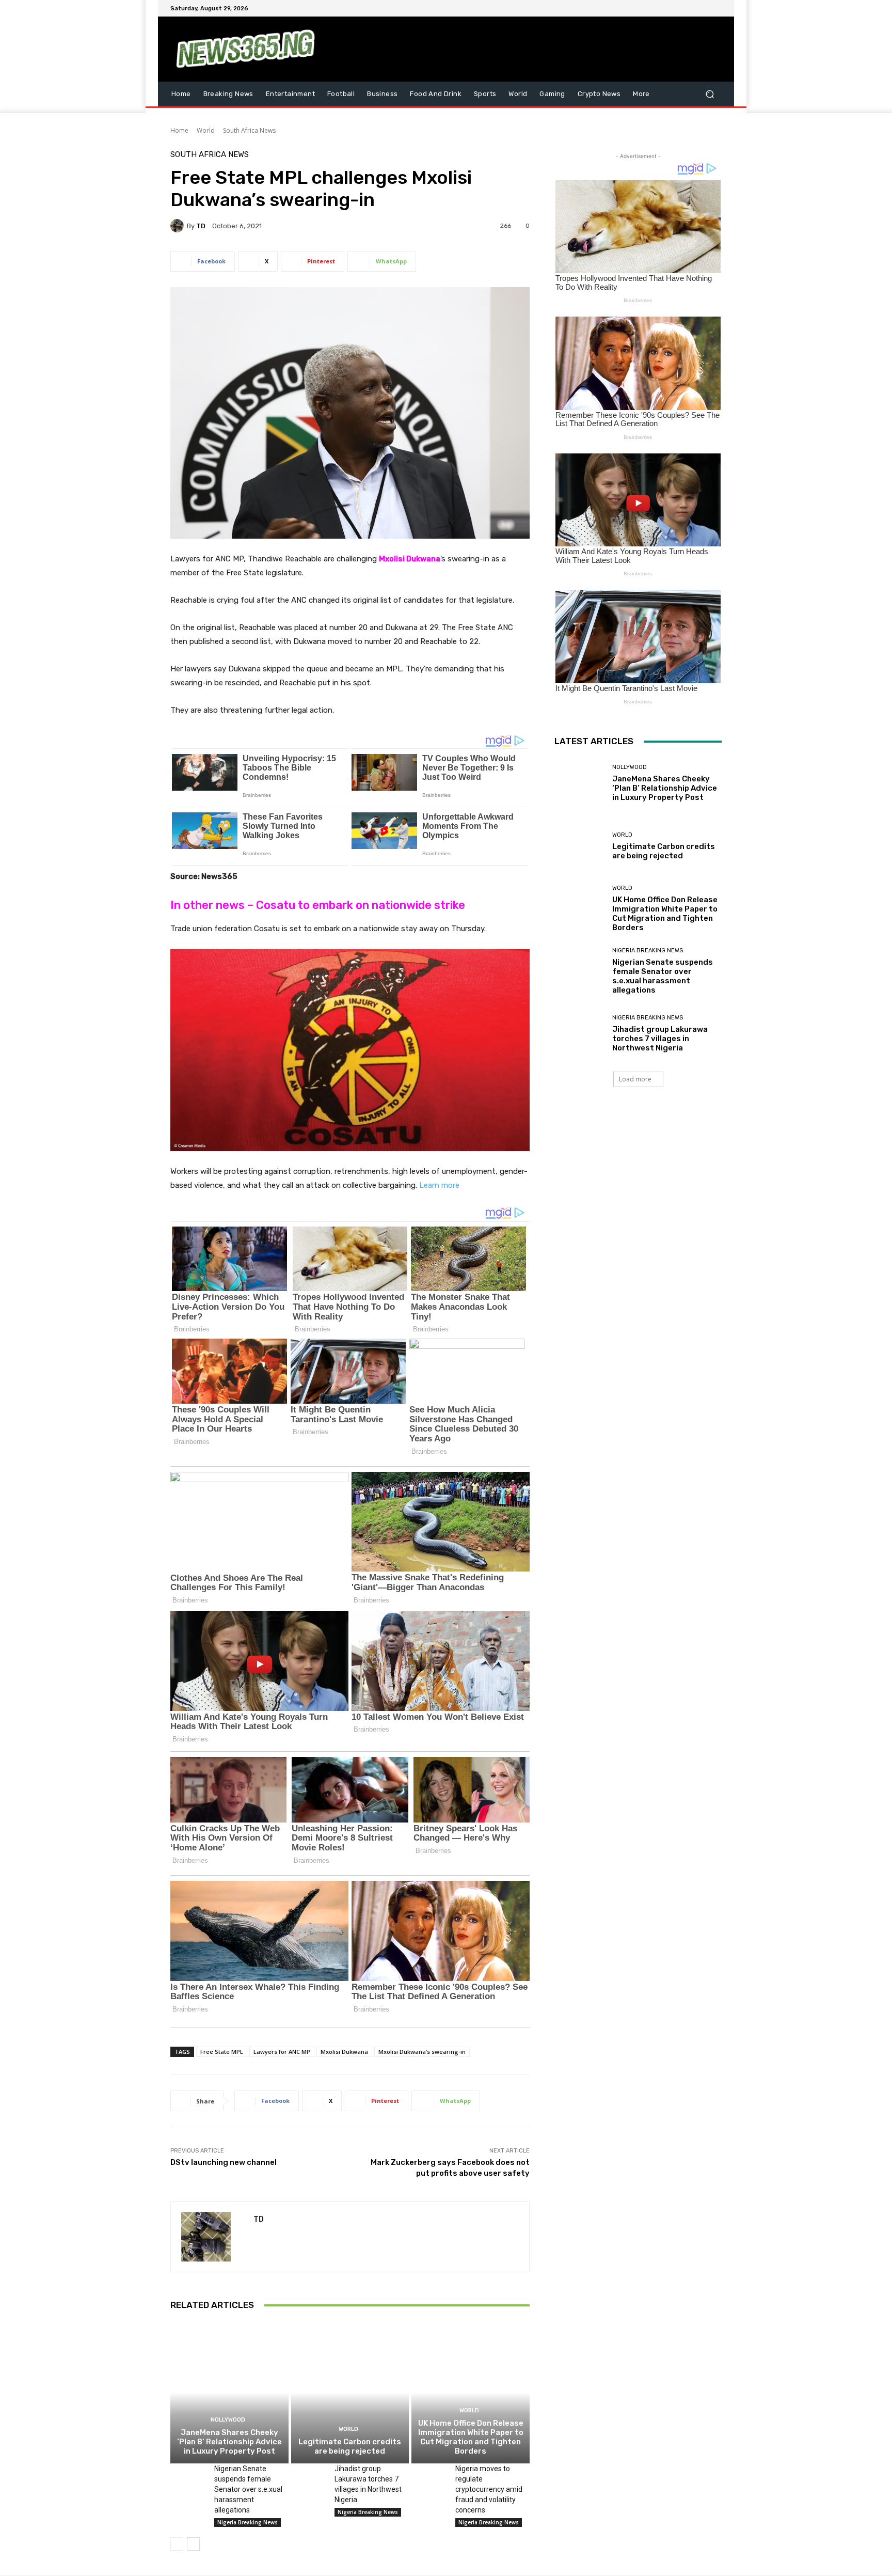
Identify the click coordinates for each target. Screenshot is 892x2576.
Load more (635, 1079)
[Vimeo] (703, 8)
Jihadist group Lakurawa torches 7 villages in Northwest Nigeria (660, 1039)
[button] (710, 94)
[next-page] (193, 2544)
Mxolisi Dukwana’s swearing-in (422, 2052)
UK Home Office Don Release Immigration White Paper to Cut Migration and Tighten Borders (471, 2437)
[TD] (179, 226)
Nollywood (228, 2420)
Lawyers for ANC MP (282, 2052)
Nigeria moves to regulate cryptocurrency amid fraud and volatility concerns (489, 2489)
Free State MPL (222, 2052)
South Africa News (249, 130)
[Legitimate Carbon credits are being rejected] (350, 2393)
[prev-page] (177, 2544)
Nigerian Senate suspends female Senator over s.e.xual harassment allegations (248, 2489)
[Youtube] (715, 8)
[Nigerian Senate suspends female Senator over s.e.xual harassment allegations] (188, 2476)
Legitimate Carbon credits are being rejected (350, 2446)
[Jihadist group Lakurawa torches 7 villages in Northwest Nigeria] (309, 2476)
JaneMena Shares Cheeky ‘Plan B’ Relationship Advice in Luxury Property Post (229, 2442)
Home (179, 130)
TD (201, 226)
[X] (691, 8)
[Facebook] (666, 8)
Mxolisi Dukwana (410, 559)
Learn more (439, 1185)
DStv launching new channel (224, 2162)
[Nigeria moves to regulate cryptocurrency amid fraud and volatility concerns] (429, 2476)
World (206, 130)
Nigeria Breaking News (248, 2522)
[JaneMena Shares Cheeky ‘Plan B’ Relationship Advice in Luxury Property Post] (229, 2393)
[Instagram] (678, 8)
